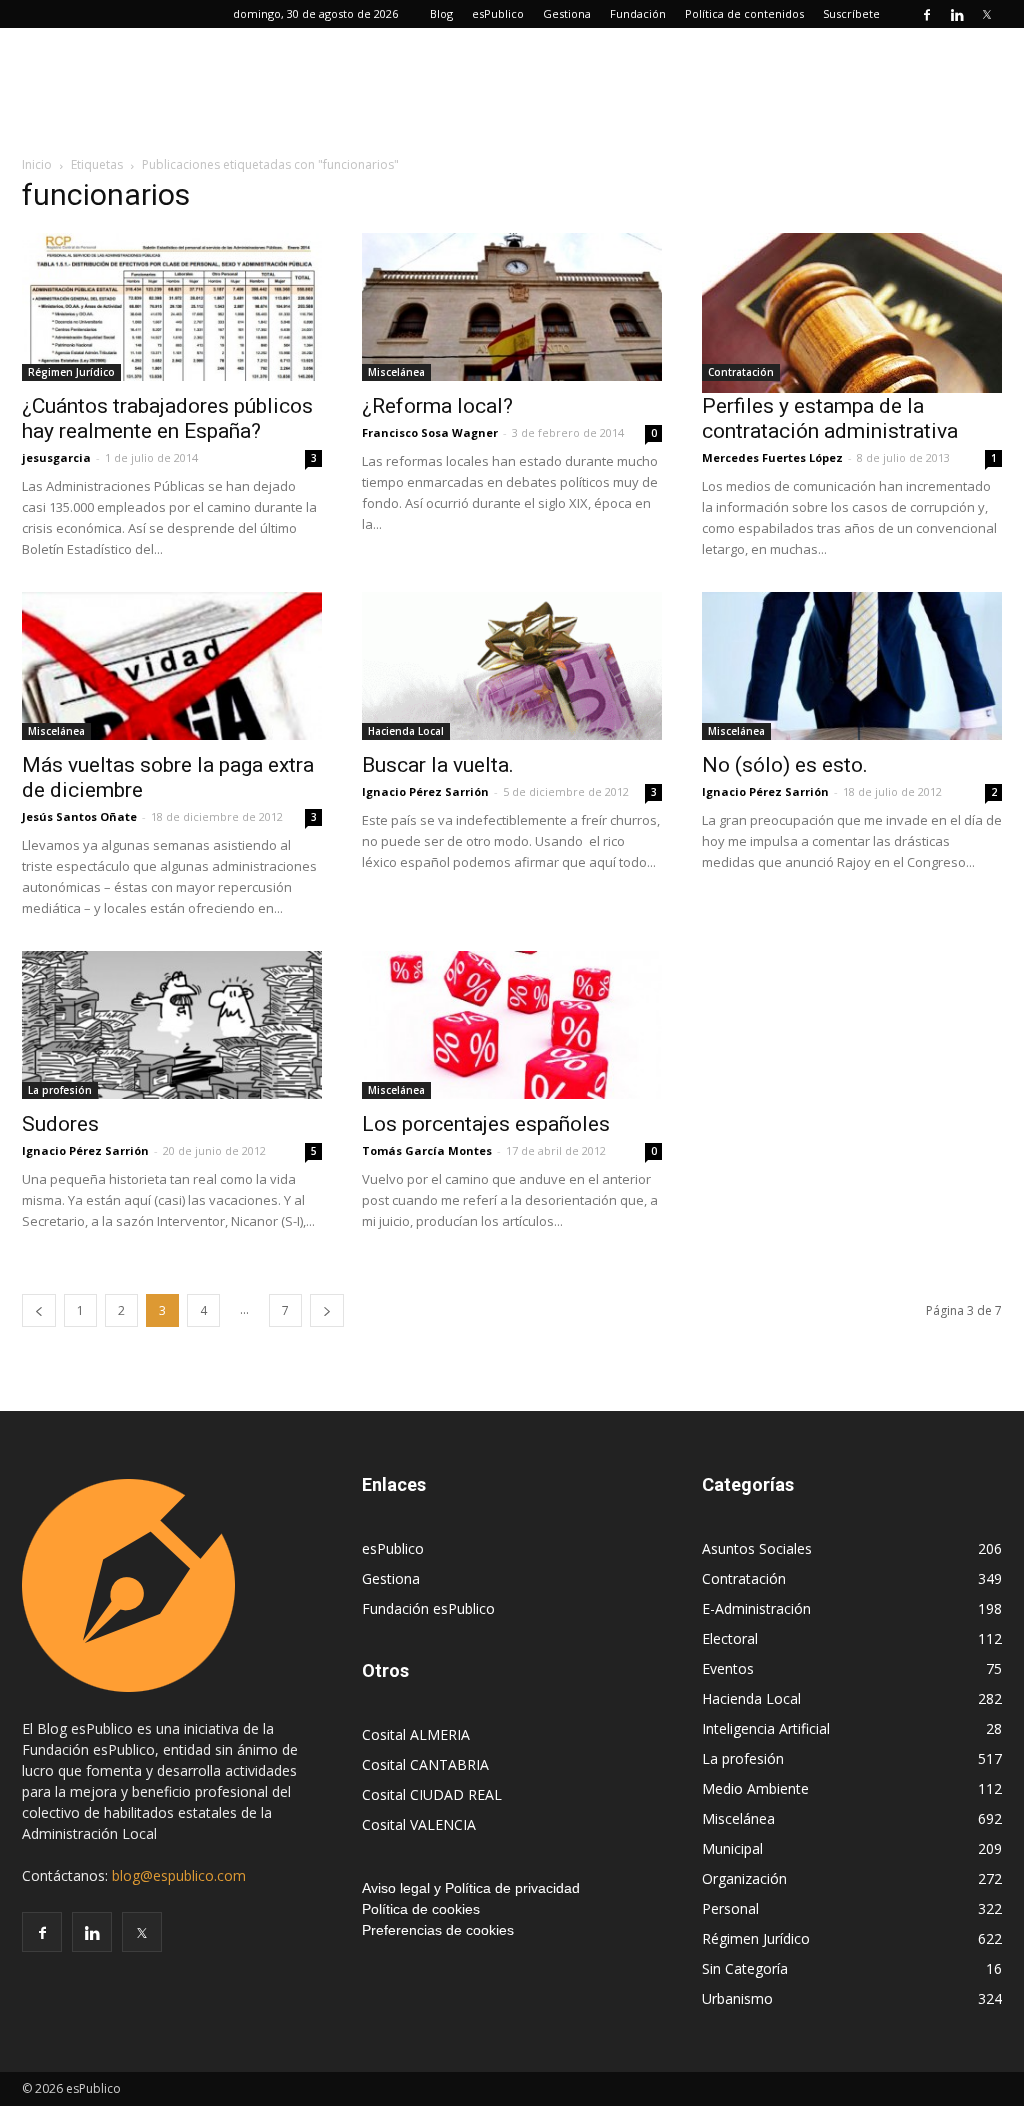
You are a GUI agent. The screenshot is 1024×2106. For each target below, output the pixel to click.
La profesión (60, 1090)
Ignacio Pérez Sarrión (425, 791)
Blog (441, 13)
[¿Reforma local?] (512, 307)
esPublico (498, 13)
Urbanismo (737, 1998)
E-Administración (756, 1608)
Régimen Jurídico (71, 372)
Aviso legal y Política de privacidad (471, 1888)
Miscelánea (396, 372)
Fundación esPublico (428, 1608)
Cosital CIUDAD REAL (432, 1794)
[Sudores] (172, 1025)
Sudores (60, 1124)
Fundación (638, 13)
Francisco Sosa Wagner (430, 432)
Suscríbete (851, 13)
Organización (744, 1878)
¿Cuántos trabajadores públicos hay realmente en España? (167, 418)
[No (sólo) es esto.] (852, 666)
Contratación (741, 372)
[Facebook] (927, 14)
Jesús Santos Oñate (79, 816)
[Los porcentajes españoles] (512, 1025)
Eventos (728, 1668)
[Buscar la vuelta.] (512, 666)
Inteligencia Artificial (766, 1728)
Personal (730, 1908)
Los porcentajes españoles (486, 1124)
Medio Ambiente (755, 1788)
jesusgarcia (56, 457)
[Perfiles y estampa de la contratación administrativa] (852, 313)
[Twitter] (987, 14)
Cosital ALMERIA (416, 1734)
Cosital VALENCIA (419, 1824)
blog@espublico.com (179, 1875)
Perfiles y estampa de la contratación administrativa (830, 418)
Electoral (730, 1638)
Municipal (732, 1848)
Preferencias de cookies (438, 1930)
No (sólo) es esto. (785, 765)
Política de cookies (421, 1909)
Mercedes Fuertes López (772, 457)
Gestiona (567, 13)
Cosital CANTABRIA (425, 1764)
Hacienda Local (406, 731)
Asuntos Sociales (757, 1548)
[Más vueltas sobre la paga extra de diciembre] (172, 666)
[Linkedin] (957, 14)
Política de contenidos (744, 13)
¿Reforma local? (437, 406)
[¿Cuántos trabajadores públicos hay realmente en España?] (172, 307)
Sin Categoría (745, 1968)
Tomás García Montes (427, 1150)
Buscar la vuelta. (438, 765)
